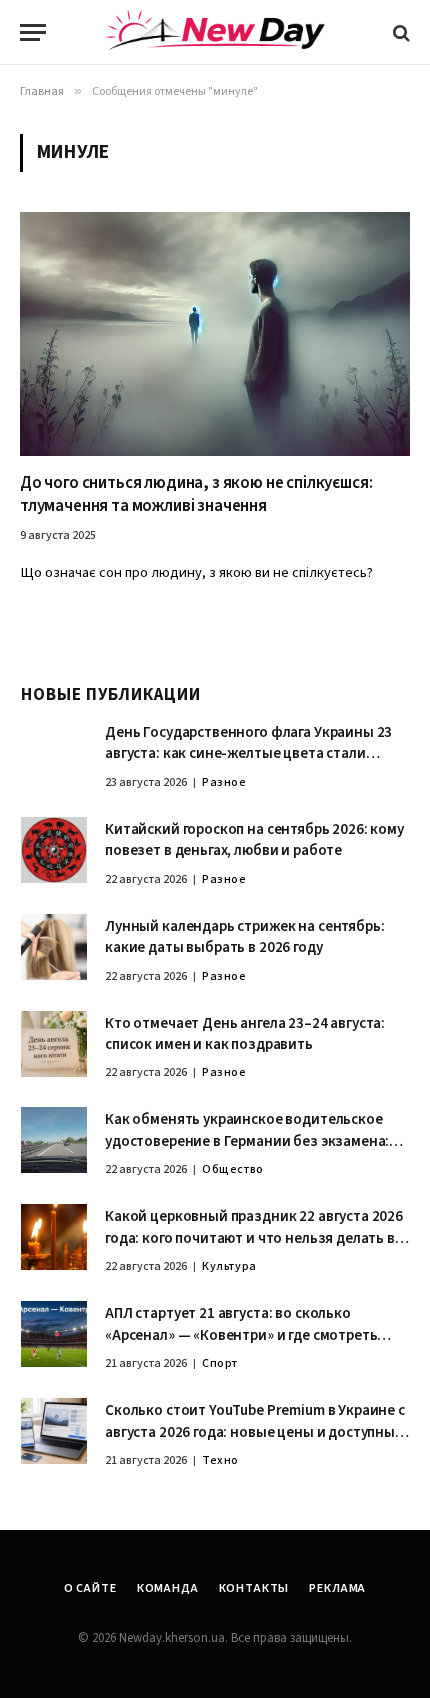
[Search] (399, 32)
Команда (168, 1588)
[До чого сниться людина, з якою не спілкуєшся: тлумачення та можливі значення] (215, 334)
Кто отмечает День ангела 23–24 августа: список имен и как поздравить (245, 1034)
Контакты (254, 1588)
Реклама (337, 1588)
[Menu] (33, 32)
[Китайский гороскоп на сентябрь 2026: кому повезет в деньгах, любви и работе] (54, 850)
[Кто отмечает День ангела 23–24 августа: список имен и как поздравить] (54, 1044)
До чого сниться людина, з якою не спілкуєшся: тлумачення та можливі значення (196, 494)
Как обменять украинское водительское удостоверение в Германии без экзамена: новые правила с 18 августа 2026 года (247, 1141)
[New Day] (215, 33)
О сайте (90, 1588)
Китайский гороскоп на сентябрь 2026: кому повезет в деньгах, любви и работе (254, 840)
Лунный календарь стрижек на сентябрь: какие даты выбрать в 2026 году (244, 937)
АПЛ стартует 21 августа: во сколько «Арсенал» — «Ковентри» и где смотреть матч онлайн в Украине (241, 1335)
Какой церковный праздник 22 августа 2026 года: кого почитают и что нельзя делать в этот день (254, 1238)
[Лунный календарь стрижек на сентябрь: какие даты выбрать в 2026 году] (54, 947)
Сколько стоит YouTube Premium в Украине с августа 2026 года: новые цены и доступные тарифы (255, 1432)
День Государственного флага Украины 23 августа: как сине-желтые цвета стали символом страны (248, 754)
